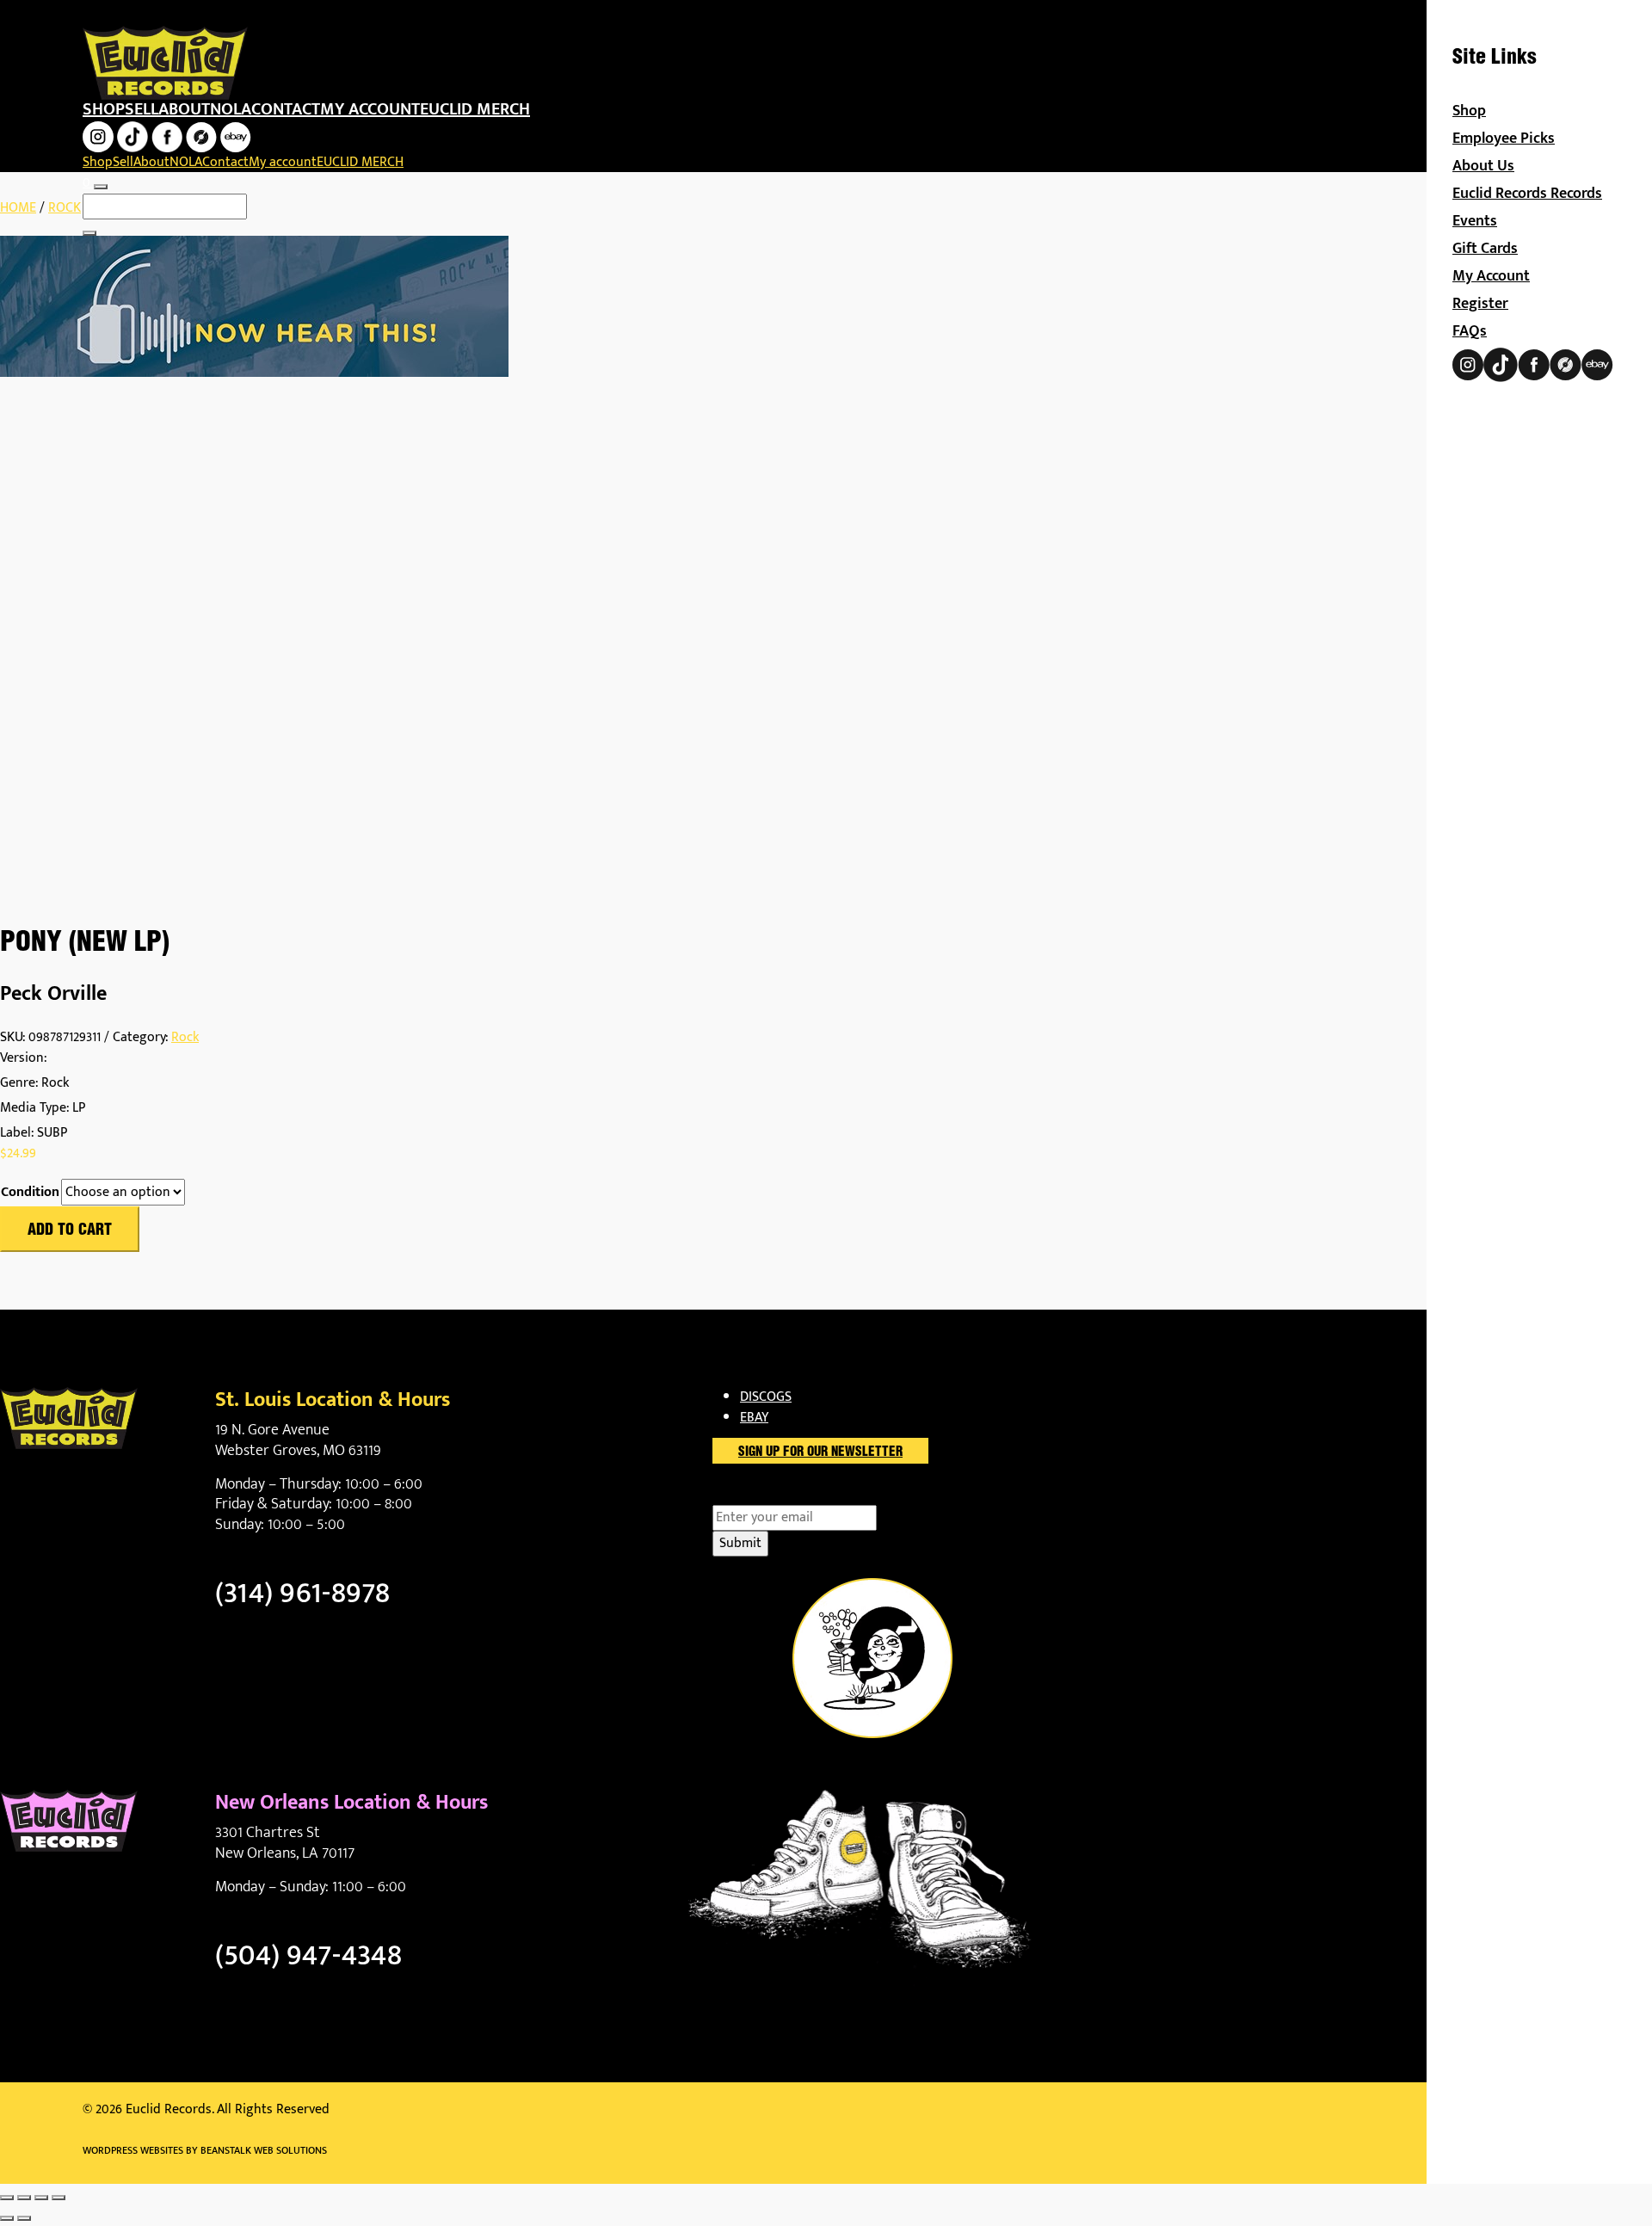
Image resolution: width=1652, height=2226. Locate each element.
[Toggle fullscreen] (24, 2198)
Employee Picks (1504, 139)
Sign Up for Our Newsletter (820, 1452)
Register (1480, 304)
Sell (142, 109)
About (184, 109)
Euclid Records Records (1527, 194)
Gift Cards (1485, 249)
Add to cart (70, 1230)
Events (1475, 221)
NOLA (231, 109)
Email (758, 1495)
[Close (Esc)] (59, 2198)
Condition (30, 1193)
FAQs (1470, 331)
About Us (1483, 166)
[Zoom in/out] (7, 2198)
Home (18, 208)
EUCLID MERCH (475, 109)
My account (370, 109)
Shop (104, 109)
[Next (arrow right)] (24, 2218)
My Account (1491, 276)
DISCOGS (766, 1397)
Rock (65, 208)
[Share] (41, 2198)
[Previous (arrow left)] (7, 2218)
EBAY (754, 1418)
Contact (286, 109)
